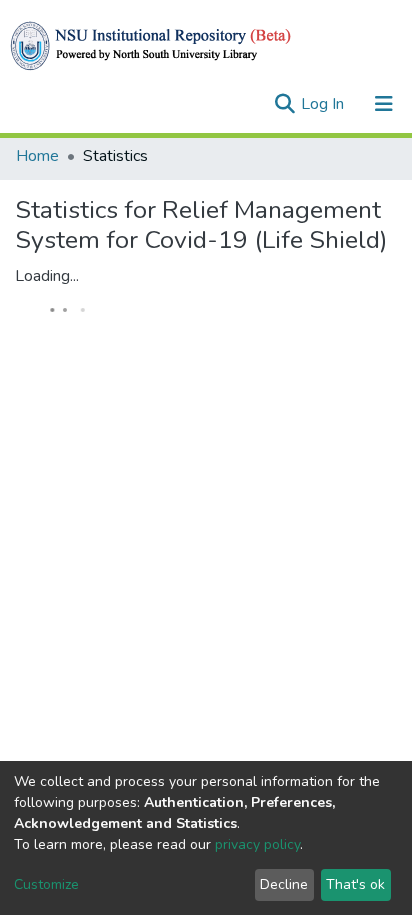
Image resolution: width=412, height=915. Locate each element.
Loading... (47, 276)
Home (37, 156)
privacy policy (257, 844)
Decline (284, 884)
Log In (324, 104)
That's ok (355, 884)
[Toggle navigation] (384, 104)
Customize (46, 884)
